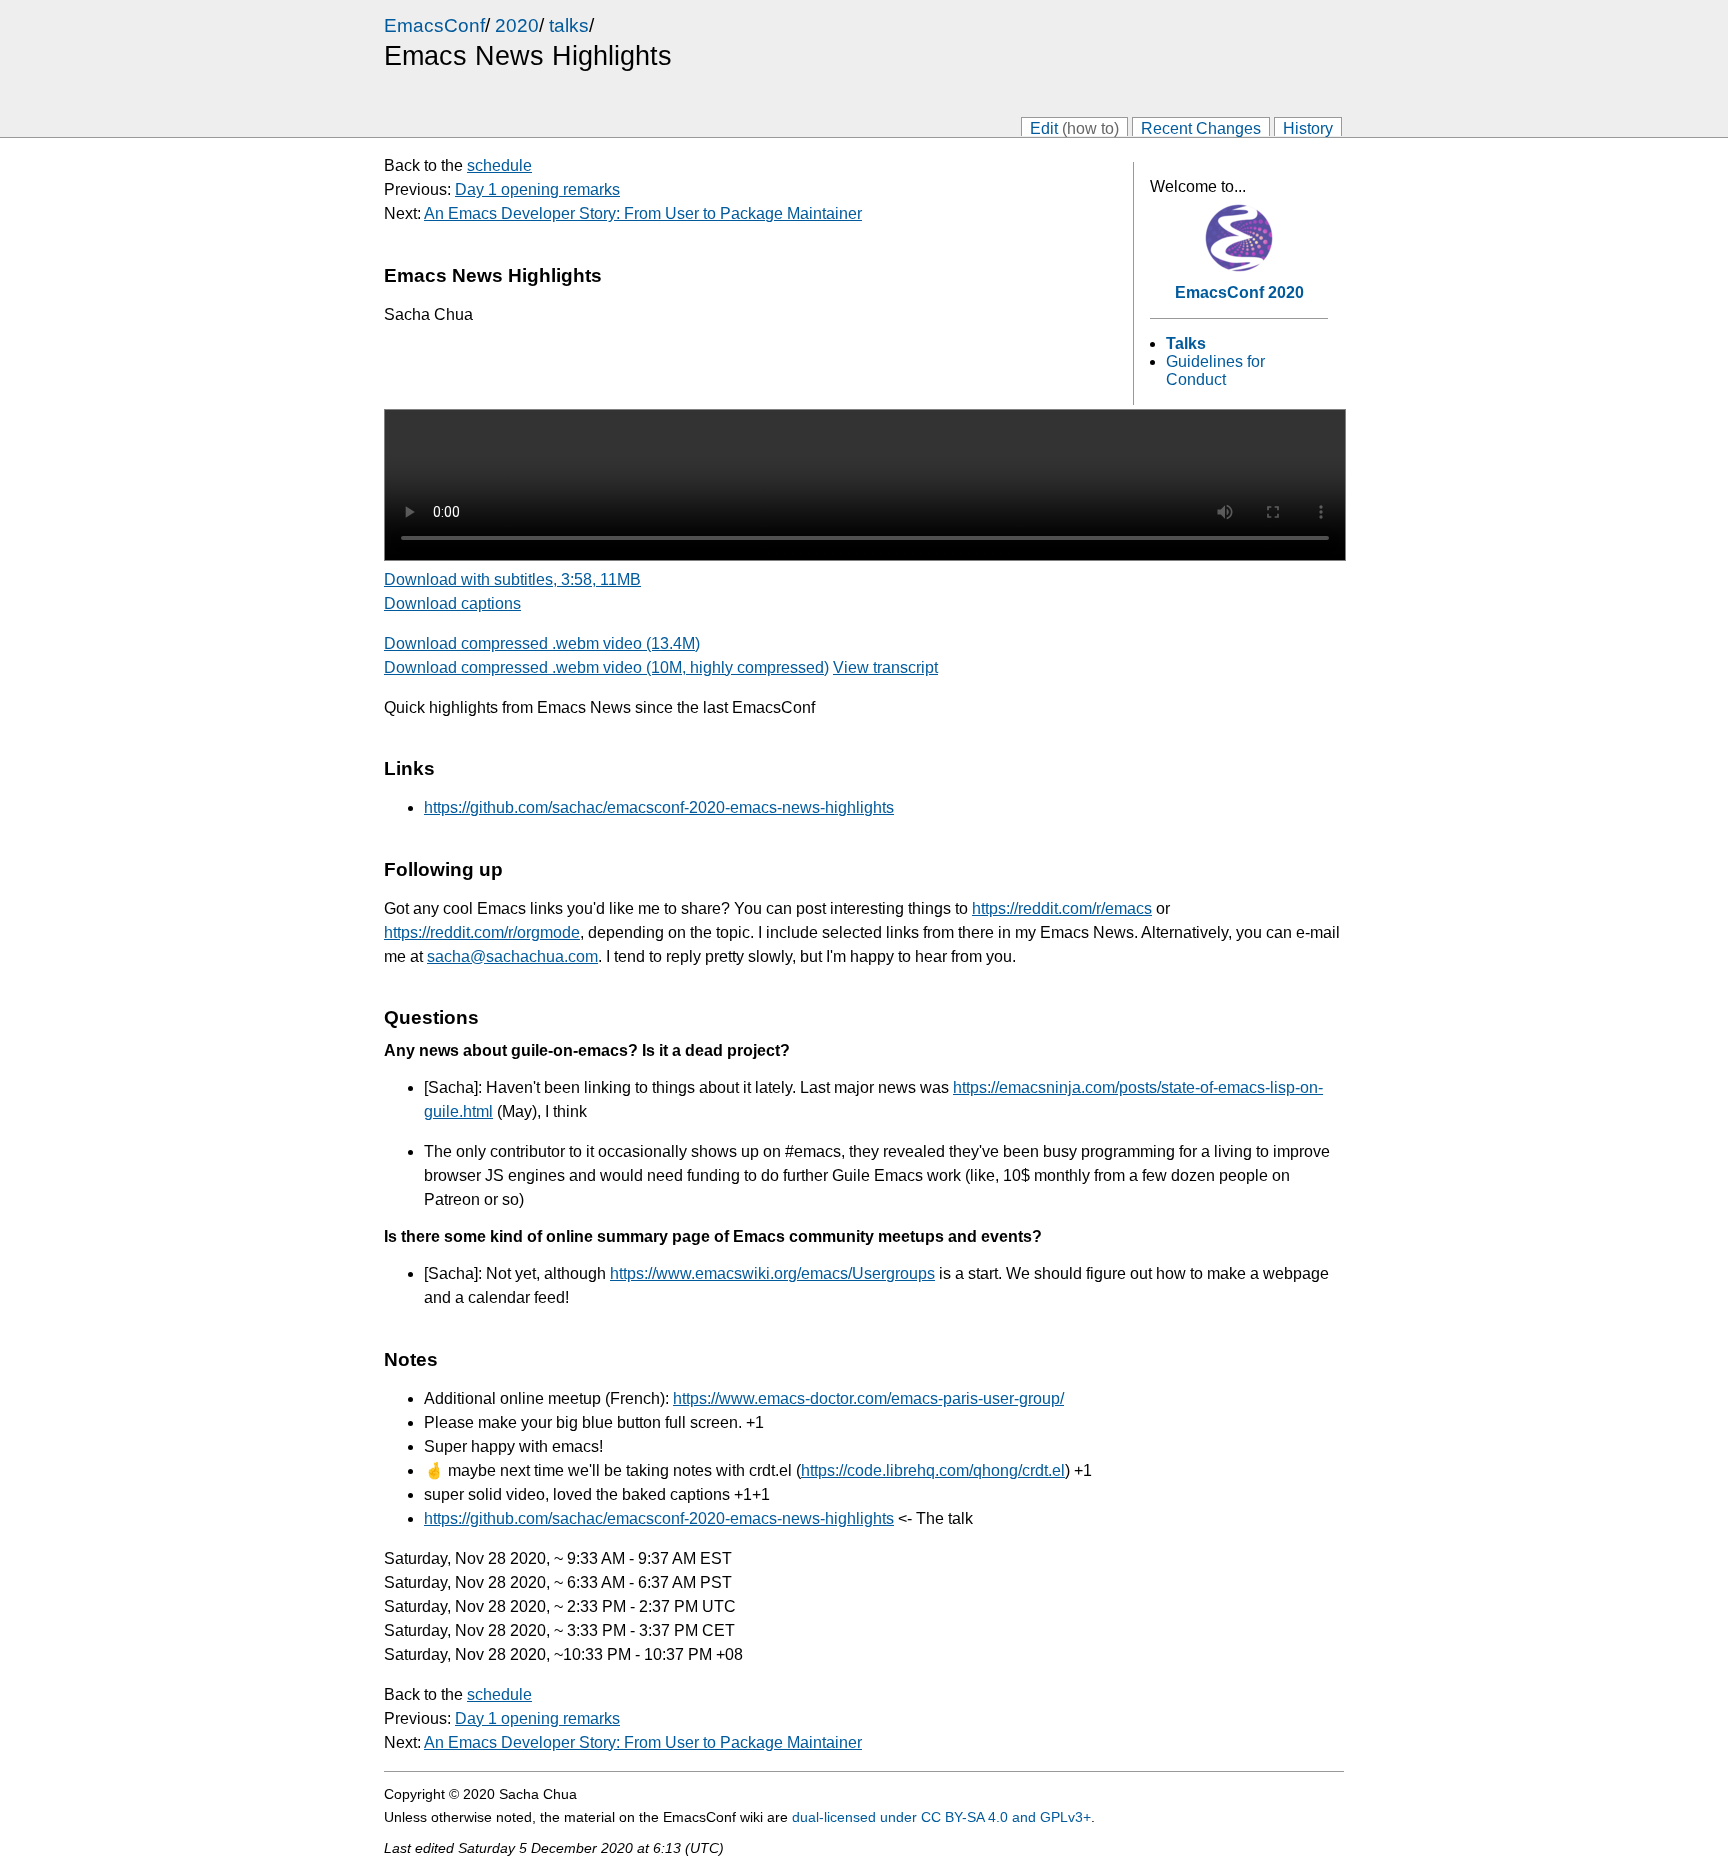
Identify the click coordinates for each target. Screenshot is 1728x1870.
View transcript (885, 667)
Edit (1074, 127)
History (1308, 127)
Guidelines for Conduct (1215, 370)
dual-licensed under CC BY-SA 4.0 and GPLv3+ (941, 1817)
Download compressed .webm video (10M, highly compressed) (606, 667)
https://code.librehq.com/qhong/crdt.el (933, 1470)
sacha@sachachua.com (512, 956)
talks (569, 25)
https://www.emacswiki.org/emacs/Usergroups (772, 1273)
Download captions (452, 603)
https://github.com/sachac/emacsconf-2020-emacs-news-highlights (659, 807)
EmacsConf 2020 (1239, 292)
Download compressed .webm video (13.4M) (542, 643)
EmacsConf (434, 25)
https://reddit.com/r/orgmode (482, 932)
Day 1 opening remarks (537, 189)
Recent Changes (1201, 127)
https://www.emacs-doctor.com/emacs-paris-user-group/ (868, 1398)
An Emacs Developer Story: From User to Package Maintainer (643, 213)
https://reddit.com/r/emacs (1062, 908)
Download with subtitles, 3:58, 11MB (512, 579)
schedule (499, 165)
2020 (517, 25)
